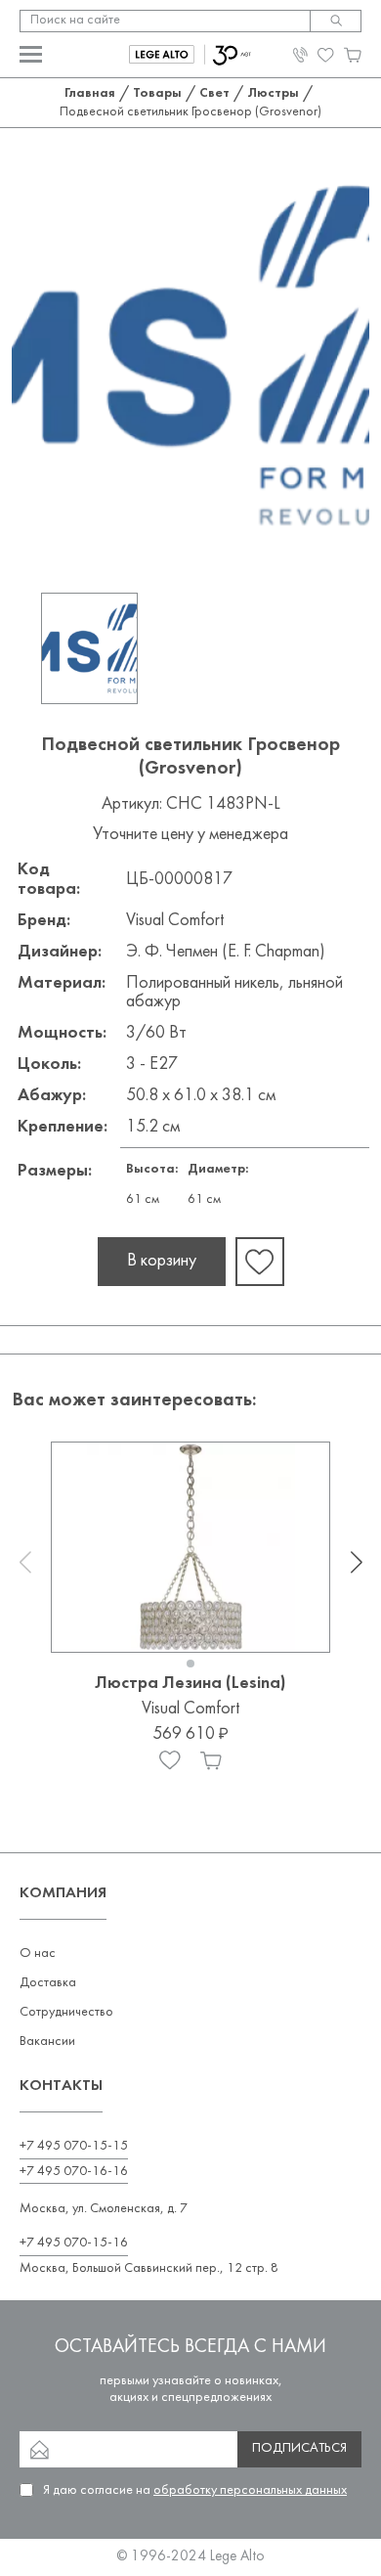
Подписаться (299, 2448)
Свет (214, 93)
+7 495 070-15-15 (74, 2146)
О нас (38, 1954)
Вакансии (47, 2042)
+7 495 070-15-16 (74, 2243)
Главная (90, 93)
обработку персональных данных (250, 2490)
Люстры (273, 93)
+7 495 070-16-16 (74, 2172)
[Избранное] (170, 1760)
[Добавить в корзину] (211, 1760)
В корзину (162, 1261)
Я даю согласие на (195, 2490)
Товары (157, 93)
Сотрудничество (66, 2012)
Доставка (48, 1983)
